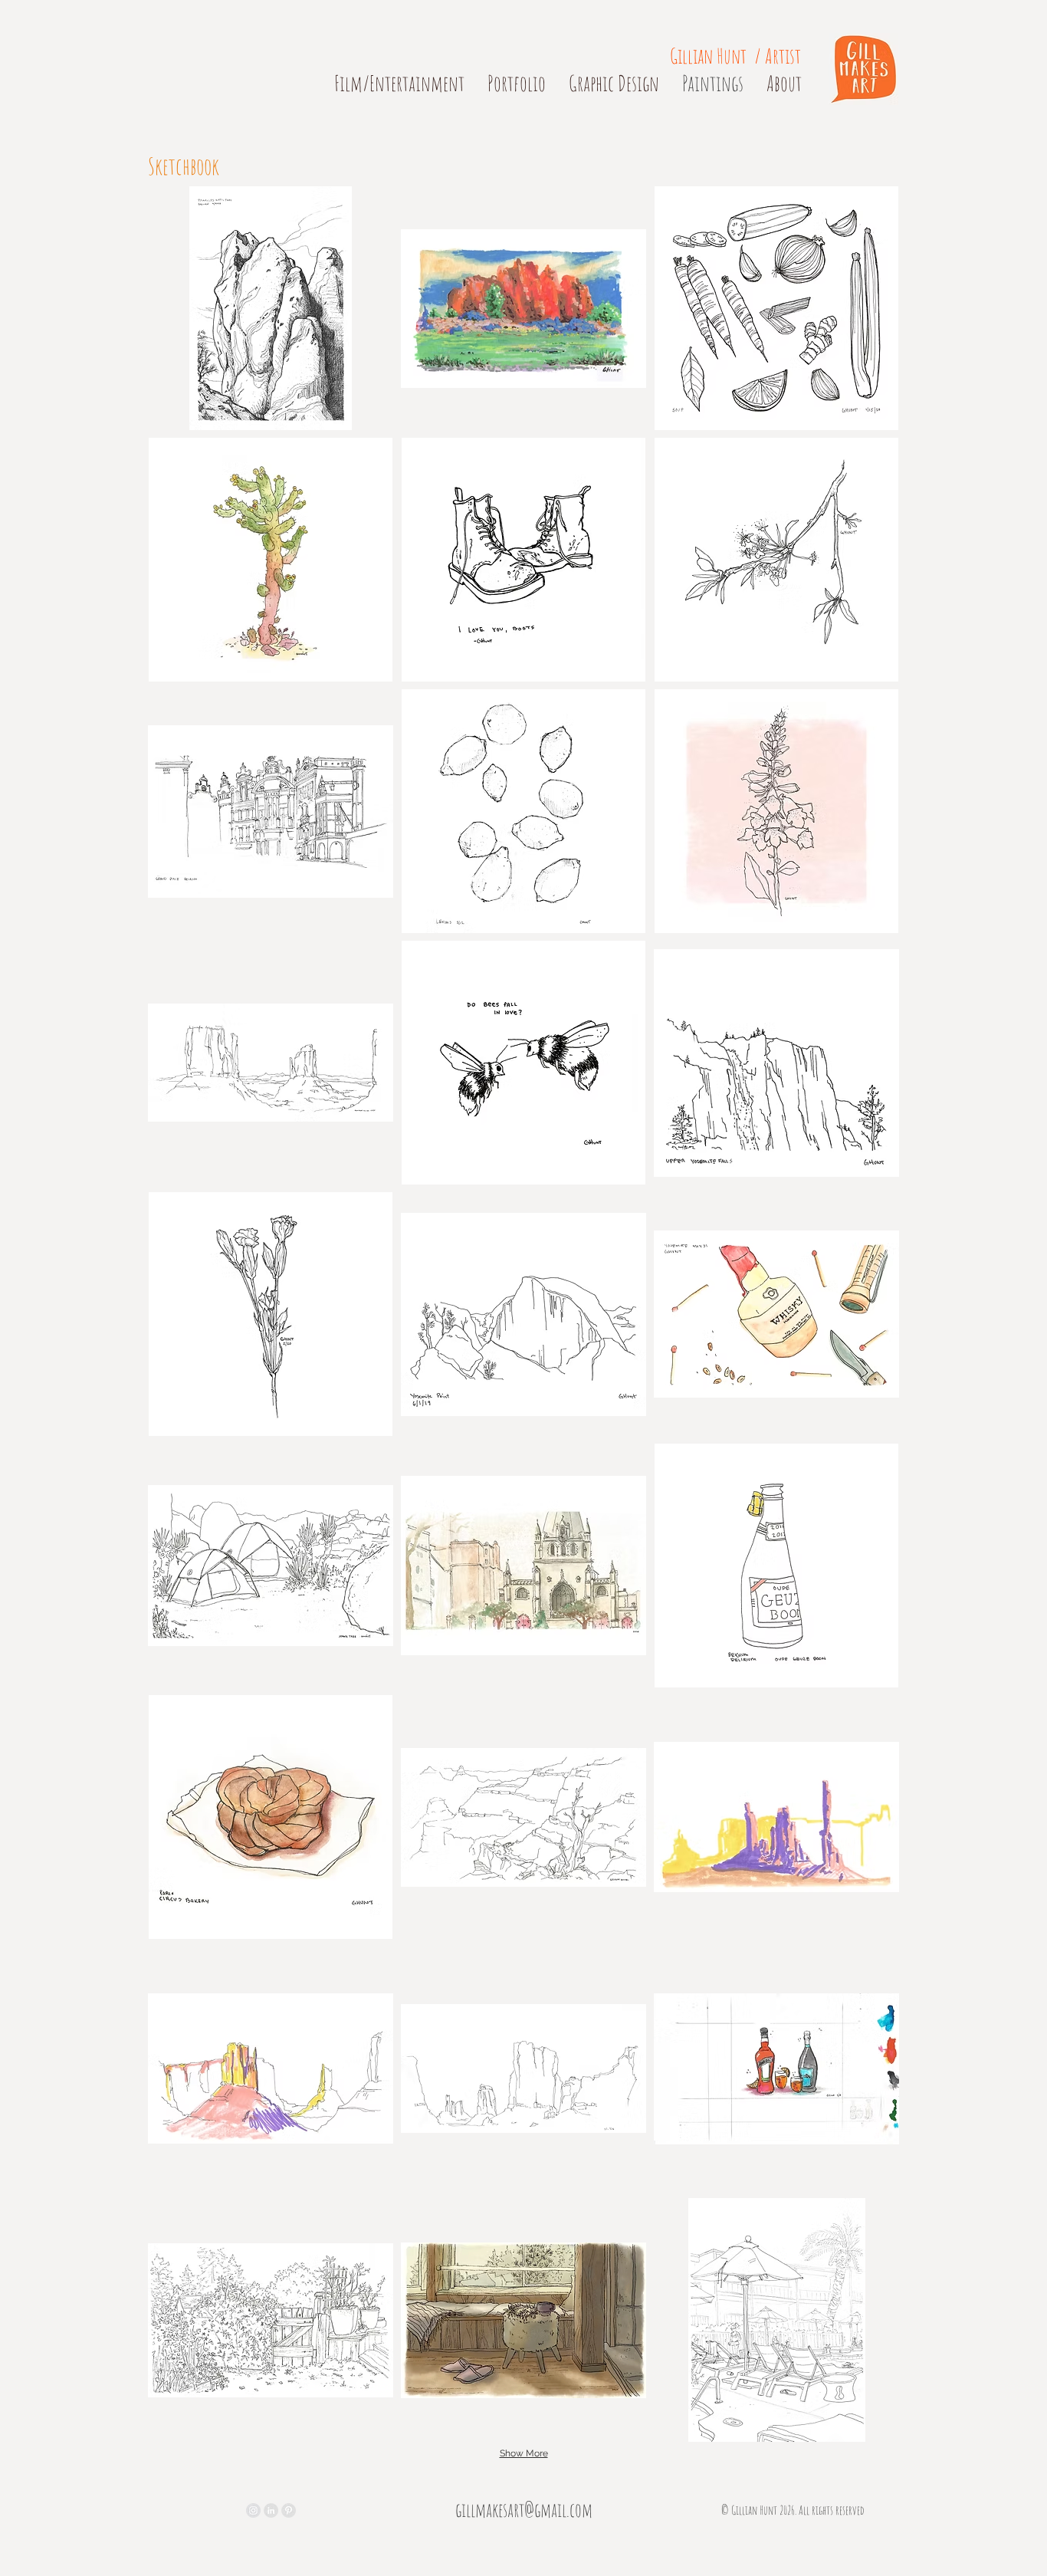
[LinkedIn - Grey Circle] (271, 2510)
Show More (524, 2453)
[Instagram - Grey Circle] (253, 2510)
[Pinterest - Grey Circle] (289, 2510)
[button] (271, 308)
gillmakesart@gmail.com (524, 2510)
